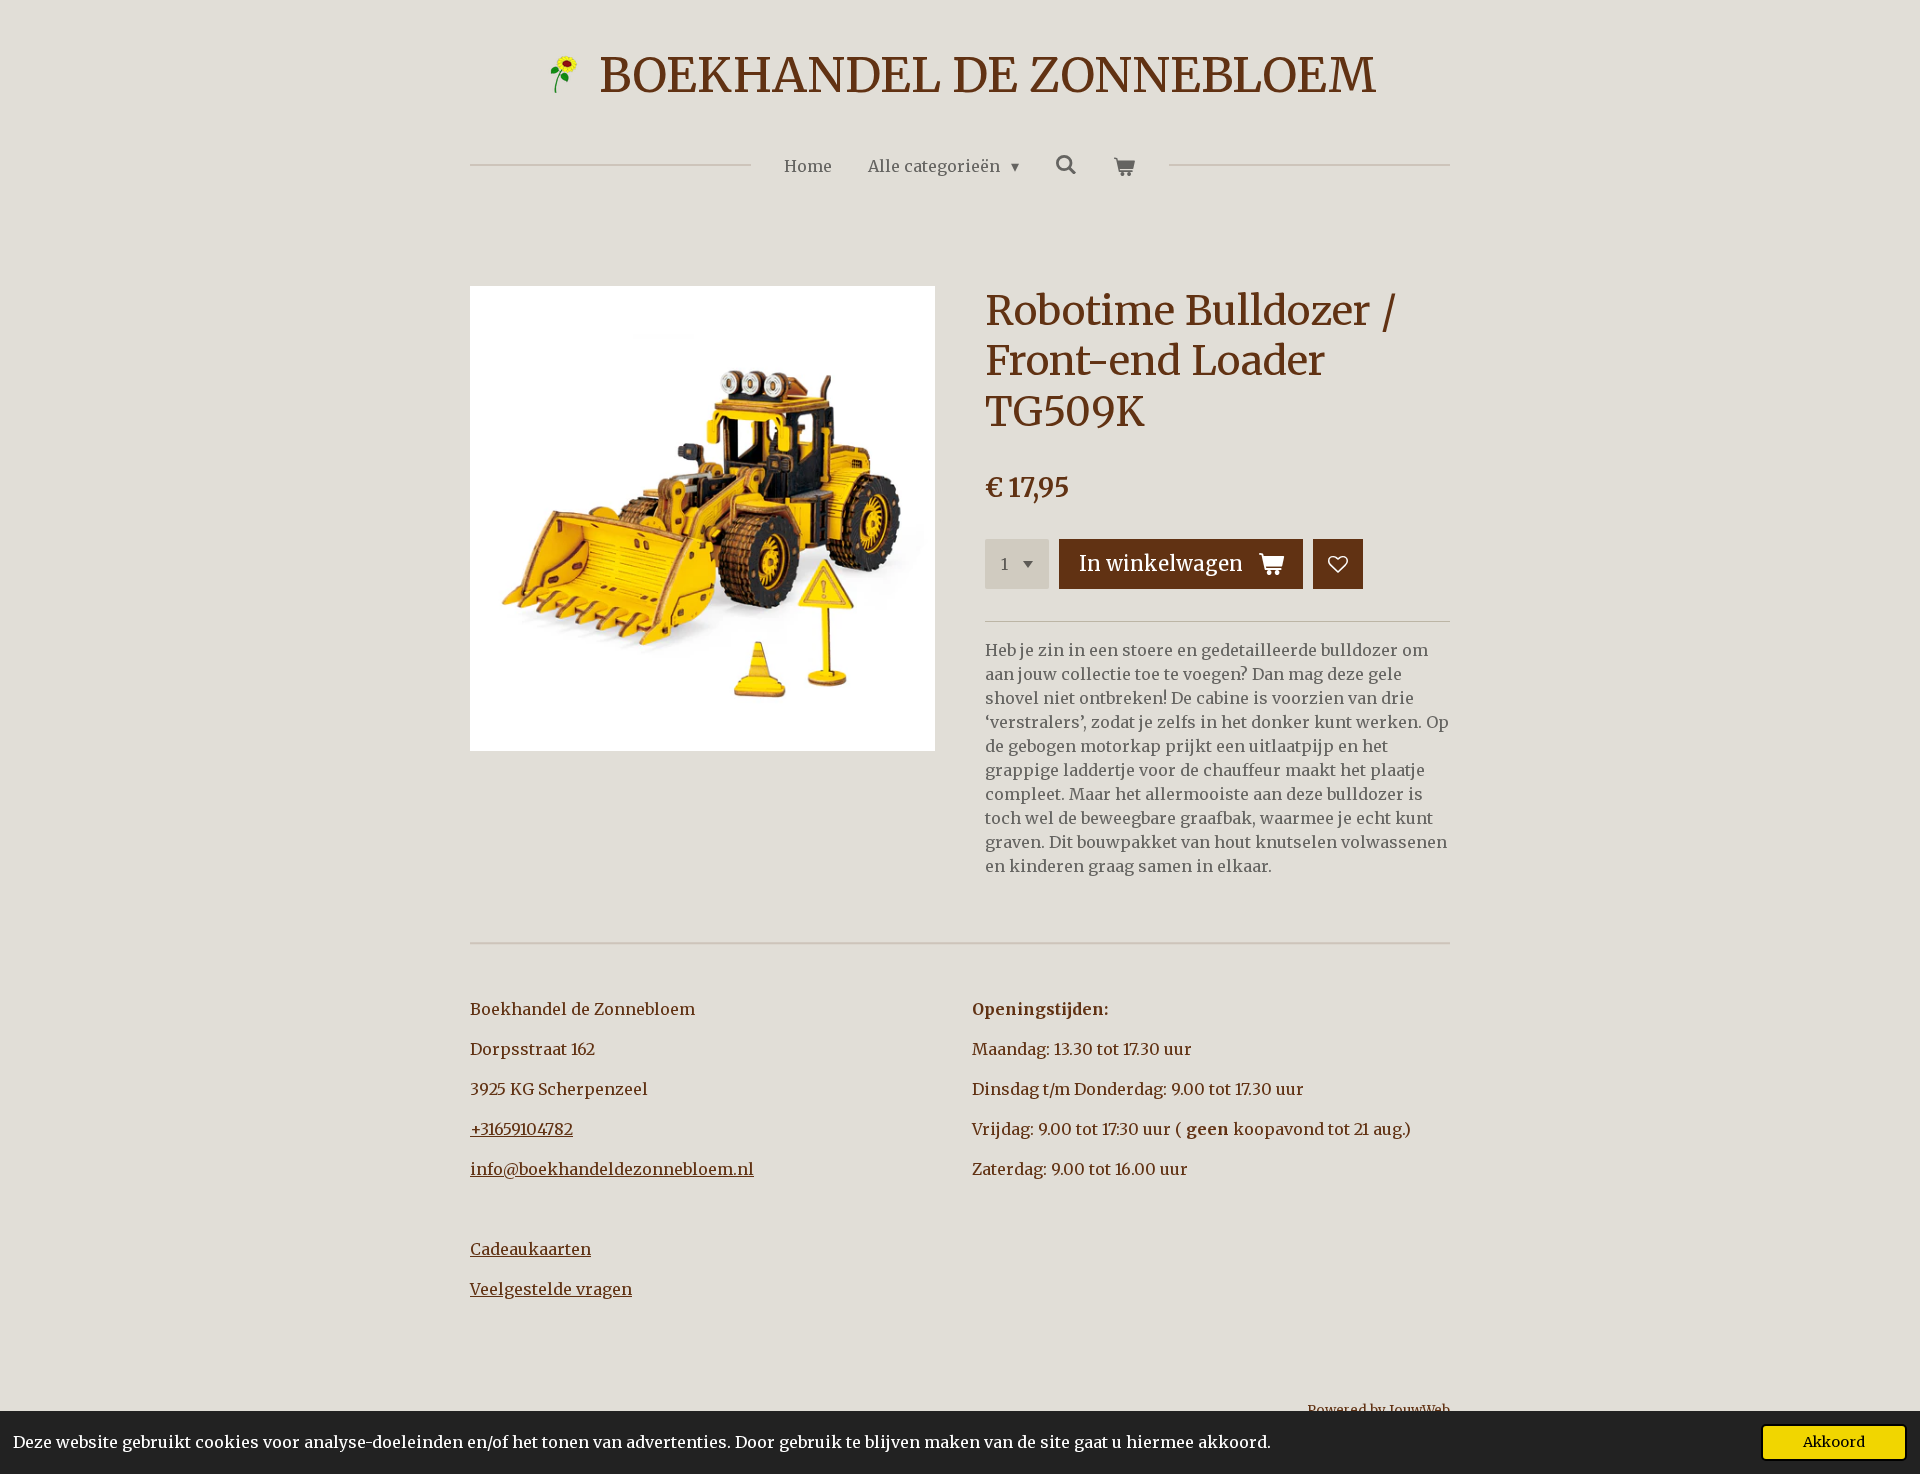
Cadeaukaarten (530, 1249)
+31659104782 (521, 1129)
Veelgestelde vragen (551, 1289)
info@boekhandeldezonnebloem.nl (612, 1169)
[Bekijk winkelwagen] (1124, 166)
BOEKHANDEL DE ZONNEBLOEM (988, 75)
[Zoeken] (1066, 164)
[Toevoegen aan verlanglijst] (1338, 564)
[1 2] (1017, 564)
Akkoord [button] (1834, 1442)
